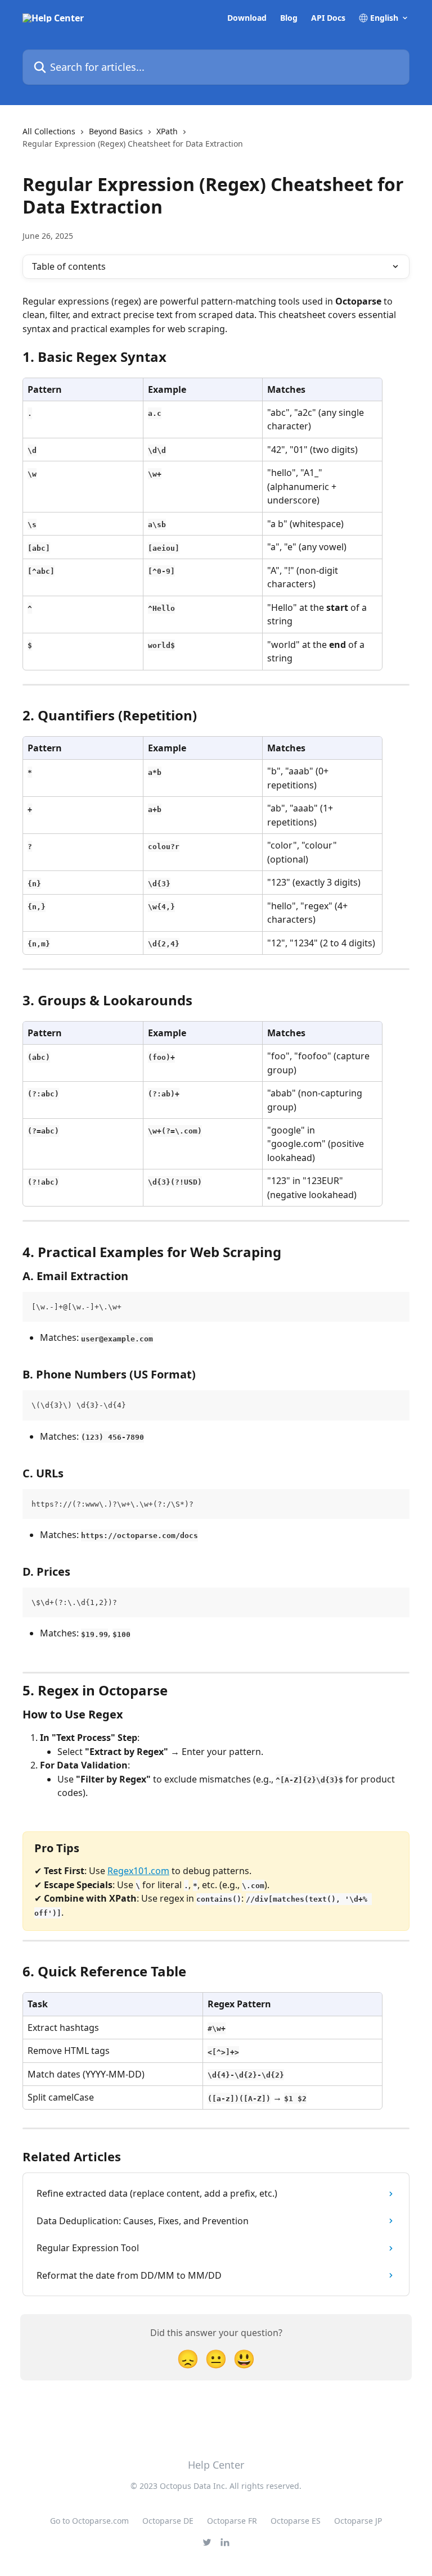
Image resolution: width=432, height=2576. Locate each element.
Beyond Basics (116, 131)
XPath (167, 131)
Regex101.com (138, 1871)
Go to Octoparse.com (89, 2521)
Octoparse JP (358, 2521)
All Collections (49, 131)
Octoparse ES (296, 2521)
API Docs (328, 18)
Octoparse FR (232, 2521)
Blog (289, 18)
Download (247, 18)
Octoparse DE (168, 2521)
